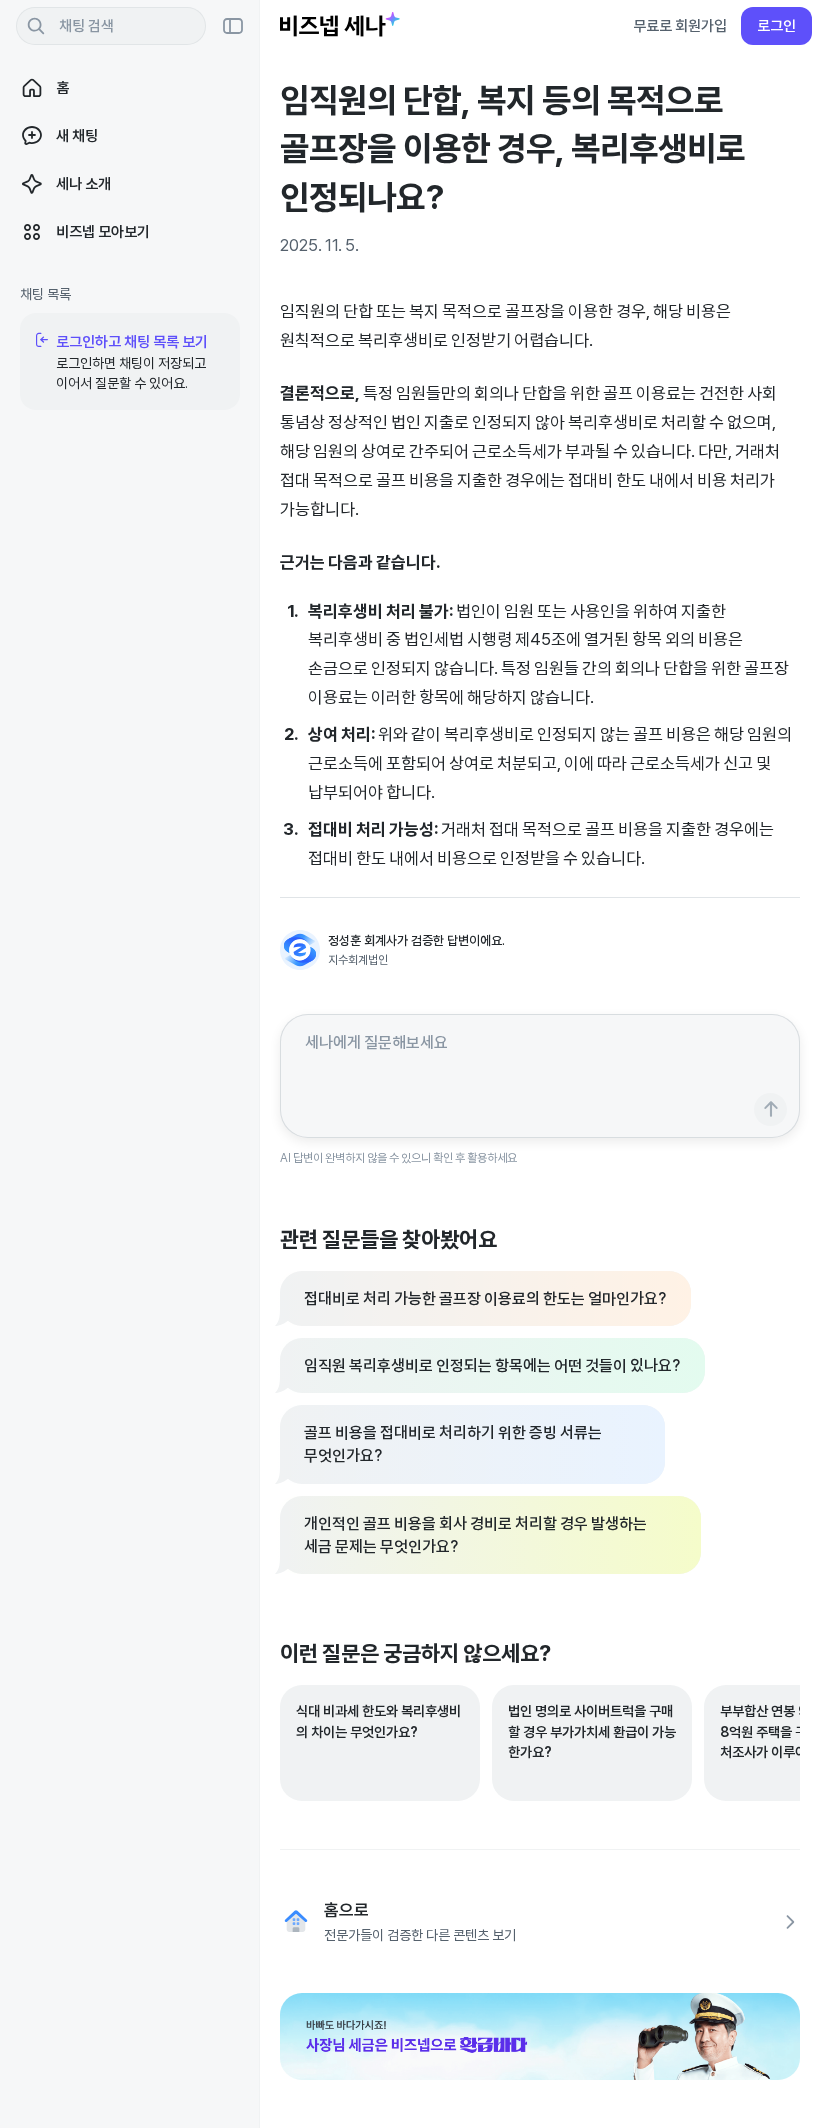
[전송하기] (770, 1109)
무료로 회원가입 (680, 25)
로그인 (776, 25)
